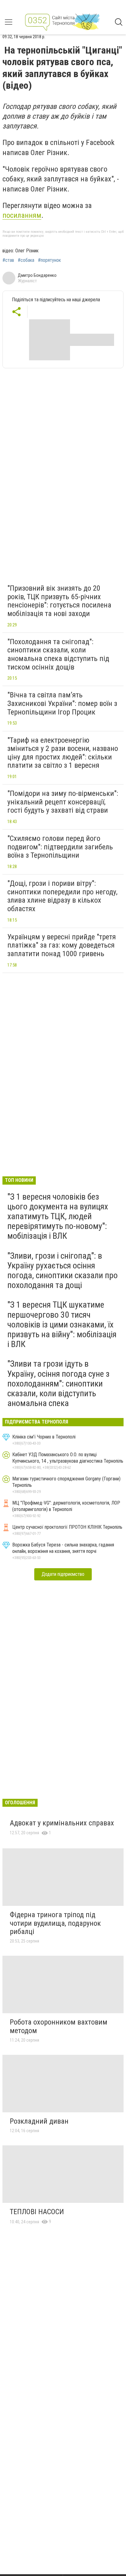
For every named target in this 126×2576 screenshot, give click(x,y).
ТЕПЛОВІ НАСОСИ (37, 2212)
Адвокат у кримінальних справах (62, 1823)
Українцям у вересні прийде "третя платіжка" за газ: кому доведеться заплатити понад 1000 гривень (62, 945)
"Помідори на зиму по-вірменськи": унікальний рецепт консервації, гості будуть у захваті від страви (63, 802)
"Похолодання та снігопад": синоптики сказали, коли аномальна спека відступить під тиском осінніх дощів (58, 654)
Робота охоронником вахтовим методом (59, 2026)
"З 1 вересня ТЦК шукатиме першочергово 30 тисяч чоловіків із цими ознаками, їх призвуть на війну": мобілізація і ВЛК (62, 1324)
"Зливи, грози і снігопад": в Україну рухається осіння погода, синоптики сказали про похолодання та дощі (63, 1271)
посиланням (22, 215)
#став (8, 260)
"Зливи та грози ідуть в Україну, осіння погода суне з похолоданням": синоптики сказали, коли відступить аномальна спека (58, 1383)
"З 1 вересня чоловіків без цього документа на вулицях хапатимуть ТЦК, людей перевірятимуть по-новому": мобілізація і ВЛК (58, 1216)
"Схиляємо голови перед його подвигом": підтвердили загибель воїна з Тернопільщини (60, 847)
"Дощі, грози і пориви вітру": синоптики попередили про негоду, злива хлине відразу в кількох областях (62, 896)
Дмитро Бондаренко (37, 275)
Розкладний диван (39, 2121)
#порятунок (49, 260)
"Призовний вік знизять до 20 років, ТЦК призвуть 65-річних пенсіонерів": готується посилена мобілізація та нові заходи (59, 601)
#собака (26, 260)
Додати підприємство (63, 1574)
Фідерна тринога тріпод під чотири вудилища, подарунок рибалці (55, 1923)
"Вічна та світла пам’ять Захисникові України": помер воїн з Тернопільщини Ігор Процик (62, 703)
